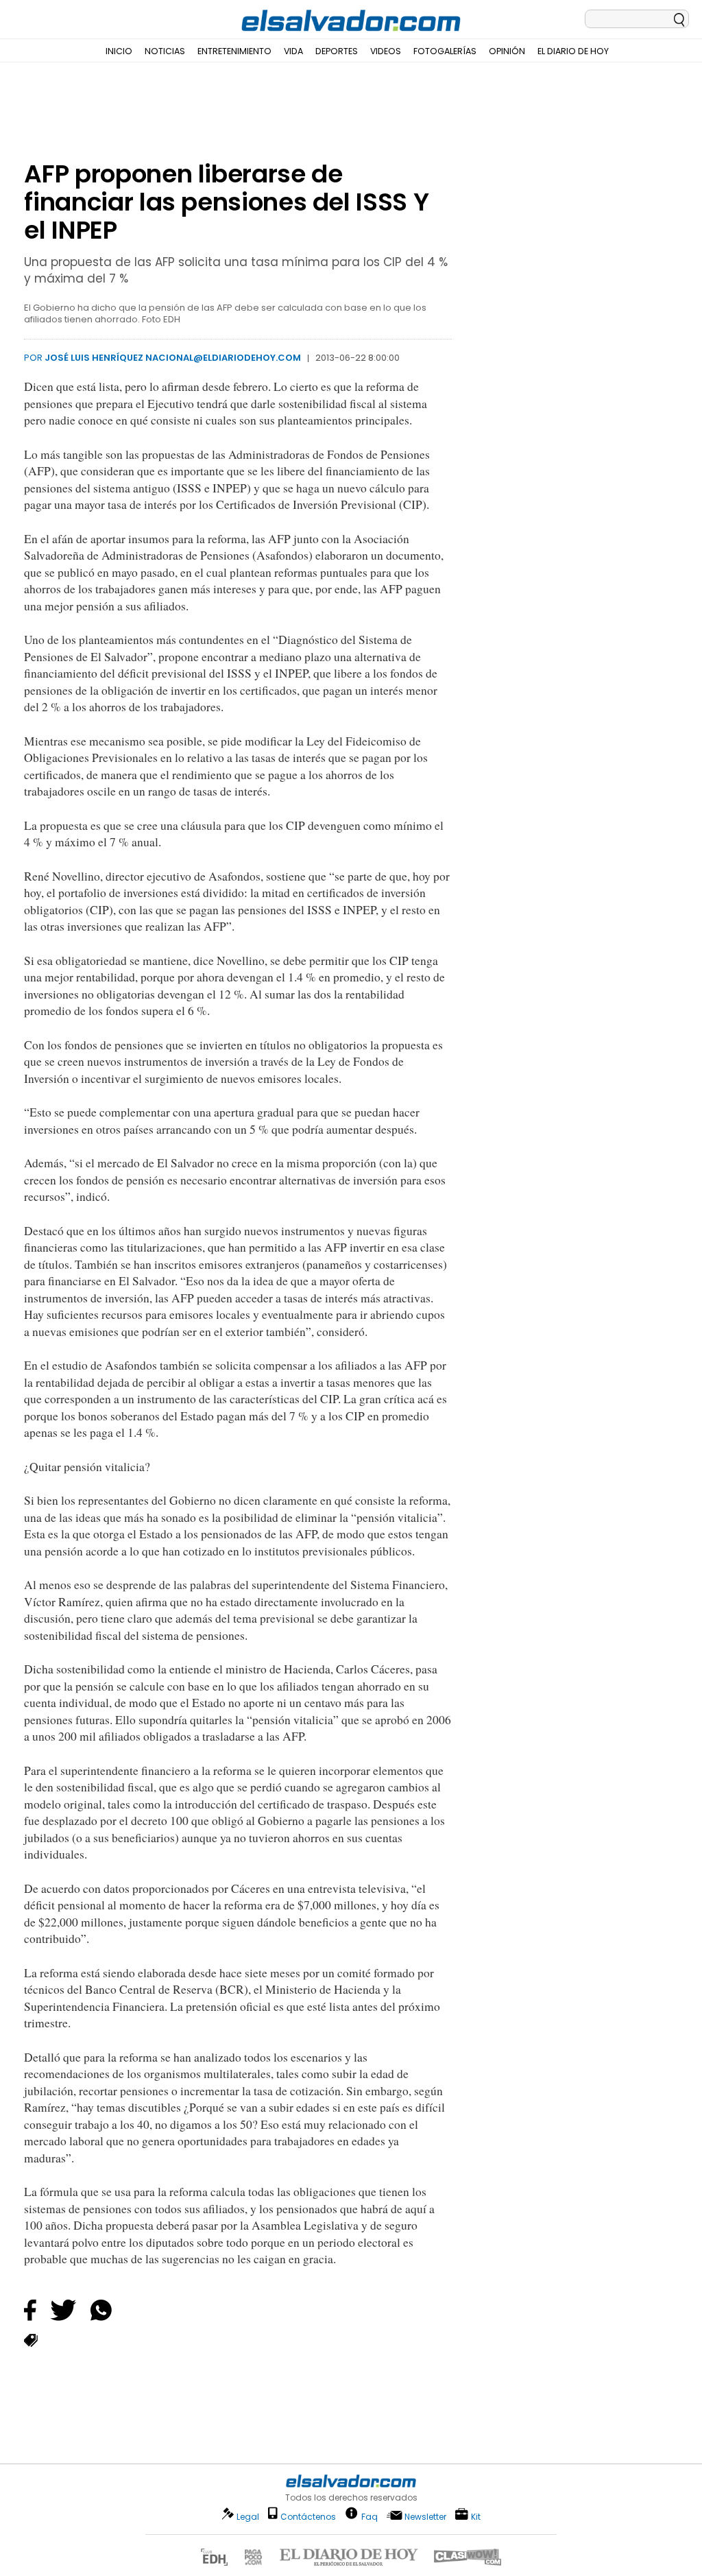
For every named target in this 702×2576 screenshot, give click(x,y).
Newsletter (425, 2517)
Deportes (337, 51)
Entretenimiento (234, 51)
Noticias (165, 51)
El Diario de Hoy (573, 51)
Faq (370, 2516)
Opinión (507, 51)
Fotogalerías (445, 51)
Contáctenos (308, 2517)
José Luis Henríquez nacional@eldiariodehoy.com (173, 358)
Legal (248, 2517)
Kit (476, 2516)
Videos (386, 51)
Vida (293, 51)
